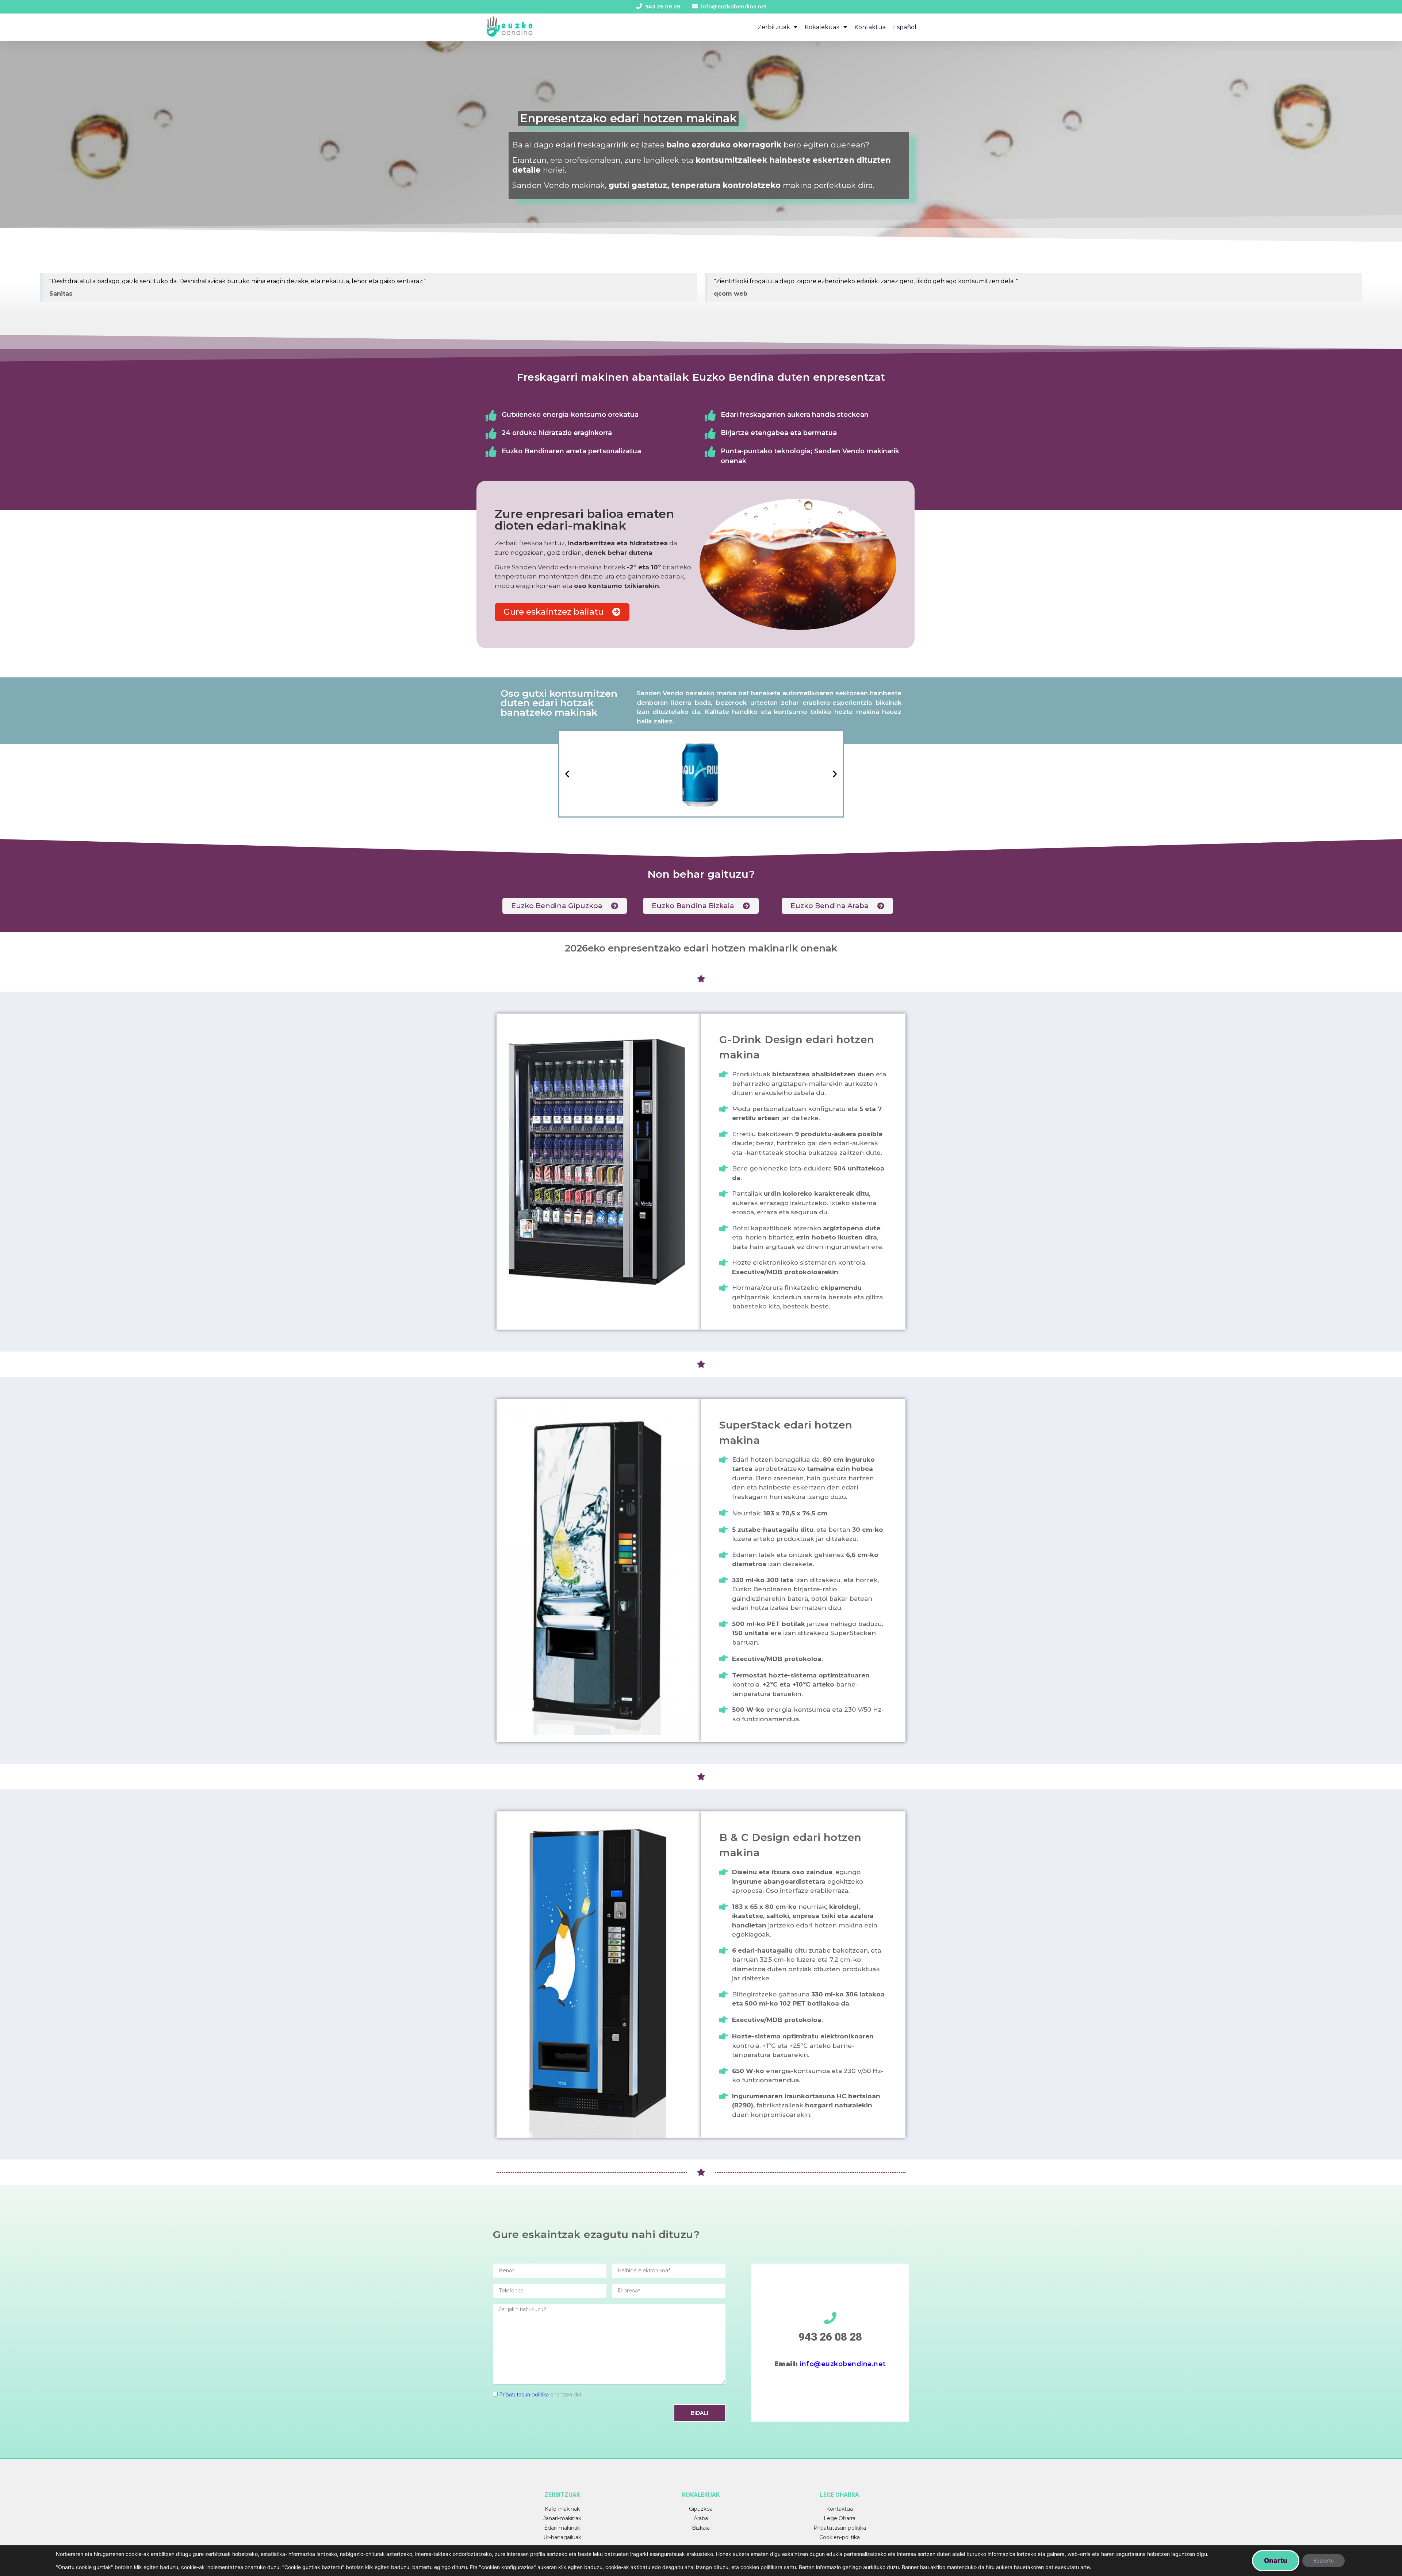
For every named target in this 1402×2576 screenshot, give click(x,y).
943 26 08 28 (830, 2337)
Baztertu (1324, 2560)
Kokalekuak (822, 27)
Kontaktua (870, 27)
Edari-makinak (562, 2528)
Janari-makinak (562, 2518)
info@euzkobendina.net (843, 2364)
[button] (562, 612)
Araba (701, 2518)
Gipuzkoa (701, 2509)
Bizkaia (701, 2528)
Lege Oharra (840, 2518)
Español (905, 27)
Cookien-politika (840, 2537)
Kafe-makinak (562, 2509)
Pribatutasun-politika (524, 2395)
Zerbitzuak (774, 27)
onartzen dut (541, 2395)
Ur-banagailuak (562, 2537)
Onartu (1276, 2560)
